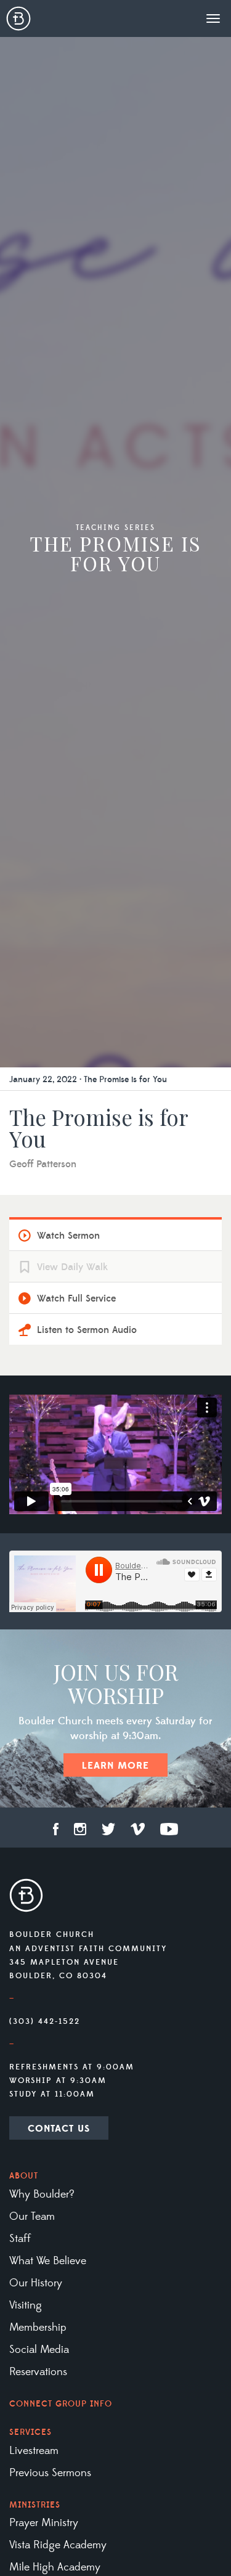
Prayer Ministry (44, 2523)
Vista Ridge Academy (58, 2545)
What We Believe (48, 2261)
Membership (38, 2328)
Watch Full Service (76, 1298)
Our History (36, 2283)
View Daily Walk (72, 1267)
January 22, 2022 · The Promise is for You (88, 1080)
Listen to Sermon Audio (87, 1330)
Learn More (115, 1766)
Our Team (32, 2217)
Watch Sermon (68, 1236)
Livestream (34, 2451)
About (24, 2176)
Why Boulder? (42, 2195)
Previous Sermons (50, 2473)
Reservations (38, 2372)
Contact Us (59, 2129)
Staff (20, 2239)
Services (30, 2432)
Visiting (26, 2305)
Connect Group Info (61, 2404)
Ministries (35, 2505)
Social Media (39, 2350)
